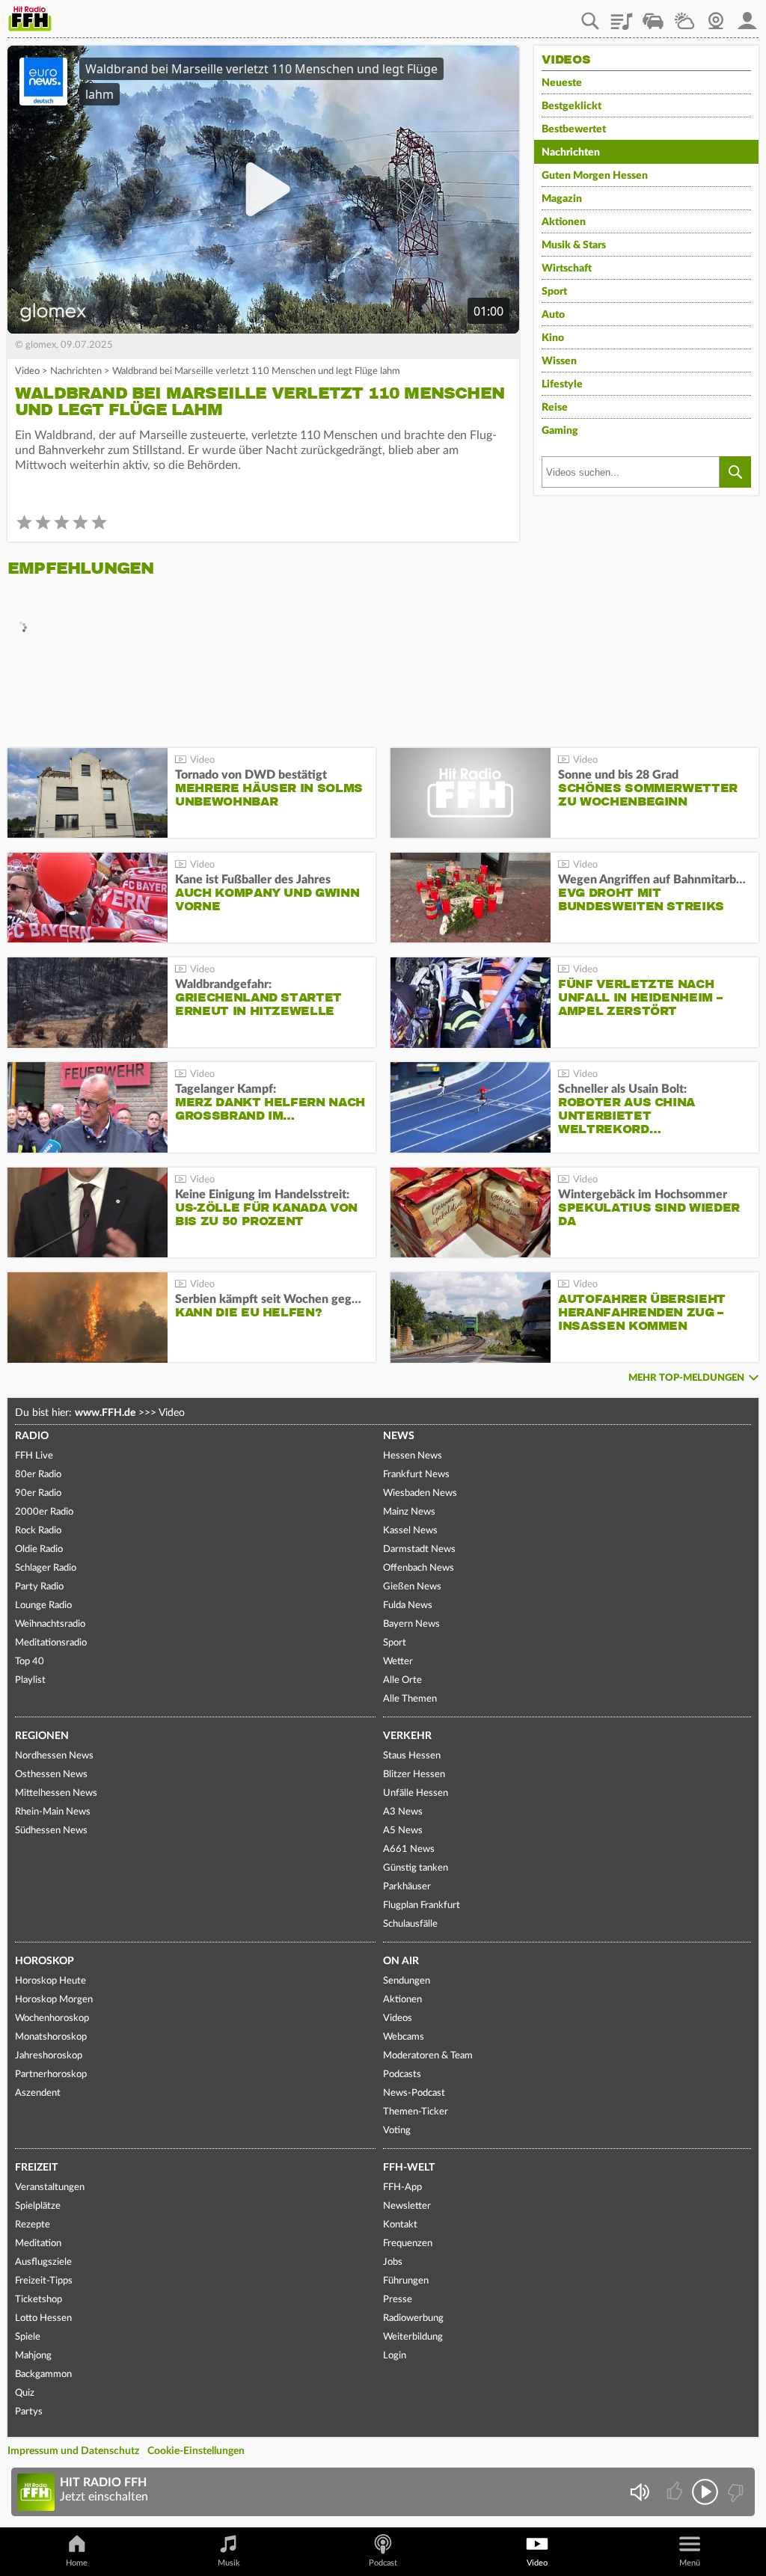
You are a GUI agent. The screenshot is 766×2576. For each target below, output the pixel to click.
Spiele (28, 2337)
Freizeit (36, 2168)
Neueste (562, 83)
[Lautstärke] (639, 2492)
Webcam (716, 16)
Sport (554, 292)
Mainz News (409, 1512)
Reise (555, 408)
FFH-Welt (409, 2168)
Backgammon (43, 2374)
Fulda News (408, 1606)
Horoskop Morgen (54, 2000)
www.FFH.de (105, 1413)
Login (395, 2356)
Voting (397, 2131)
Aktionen (564, 222)
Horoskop (45, 1961)
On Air (401, 1961)
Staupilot (653, 16)
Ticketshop (39, 2300)
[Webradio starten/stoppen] (705, 2492)
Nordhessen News (54, 1756)
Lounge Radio (43, 1606)
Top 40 (30, 1662)
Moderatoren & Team (428, 2056)
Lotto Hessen (43, 2318)
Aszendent (38, 2093)
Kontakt (400, 2225)
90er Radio (38, 1493)
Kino (553, 338)
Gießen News (412, 1587)
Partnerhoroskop (51, 2074)
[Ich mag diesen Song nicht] (734, 2492)
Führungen (406, 2281)
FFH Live (34, 1456)
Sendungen (407, 1981)
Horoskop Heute (50, 1981)
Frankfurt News (416, 1475)
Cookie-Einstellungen (196, 2451)
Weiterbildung (413, 2337)
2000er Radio (44, 1512)
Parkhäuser (407, 1887)
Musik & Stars (574, 245)
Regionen (42, 1736)
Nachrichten (76, 371)
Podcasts (402, 2074)
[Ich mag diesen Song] (676, 2492)
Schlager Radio (46, 1568)
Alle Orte (402, 1680)
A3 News (403, 1812)
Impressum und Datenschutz (73, 2451)
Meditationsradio (51, 1643)
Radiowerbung (413, 2318)
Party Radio (39, 1587)
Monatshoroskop (51, 2037)
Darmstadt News (419, 1549)
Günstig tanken (416, 1868)
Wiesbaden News (420, 1493)
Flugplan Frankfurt (422, 1905)
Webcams (404, 2037)
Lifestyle (562, 384)
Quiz (25, 2393)
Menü (690, 2563)
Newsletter (407, 2206)
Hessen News (413, 1456)
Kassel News (410, 1531)
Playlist (622, 16)
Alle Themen (410, 1699)
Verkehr (407, 1736)
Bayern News (411, 1624)
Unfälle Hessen (416, 1793)
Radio (32, 1436)
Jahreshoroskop (49, 2056)
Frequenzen (408, 2244)
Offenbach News (419, 1568)
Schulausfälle (410, 1924)
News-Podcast (414, 2093)
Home (77, 2563)
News (399, 1436)
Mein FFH (747, 16)
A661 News (409, 1849)
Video (27, 371)
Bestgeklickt (572, 106)
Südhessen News (51, 1831)
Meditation (38, 2244)
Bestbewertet (574, 129)
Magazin (562, 199)
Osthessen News (51, 1775)
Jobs (393, 2262)
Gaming (560, 431)
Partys (29, 2412)
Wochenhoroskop (52, 2018)
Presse (398, 2300)
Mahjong (33, 2356)
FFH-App (402, 2187)
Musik (229, 2563)
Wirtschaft (567, 269)
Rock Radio (38, 1531)
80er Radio (38, 1475)
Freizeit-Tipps (44, 2281)
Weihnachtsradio (50, 1624)
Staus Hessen (412, 1756)
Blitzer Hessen (414, 1775)
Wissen (559, 361)
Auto (553, 315)
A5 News (403, 1831)
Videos (398, 2018)
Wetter (684, 16)
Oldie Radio (39, 1549)
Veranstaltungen (50, 2187)
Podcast (383, 2563)
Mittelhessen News (56, 1793)
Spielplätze (38, 2206)
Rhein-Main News (53, 1812)
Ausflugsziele (43, 2262)
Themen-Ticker (416, 2112)
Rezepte (33, 2225)
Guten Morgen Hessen (595, 176)
